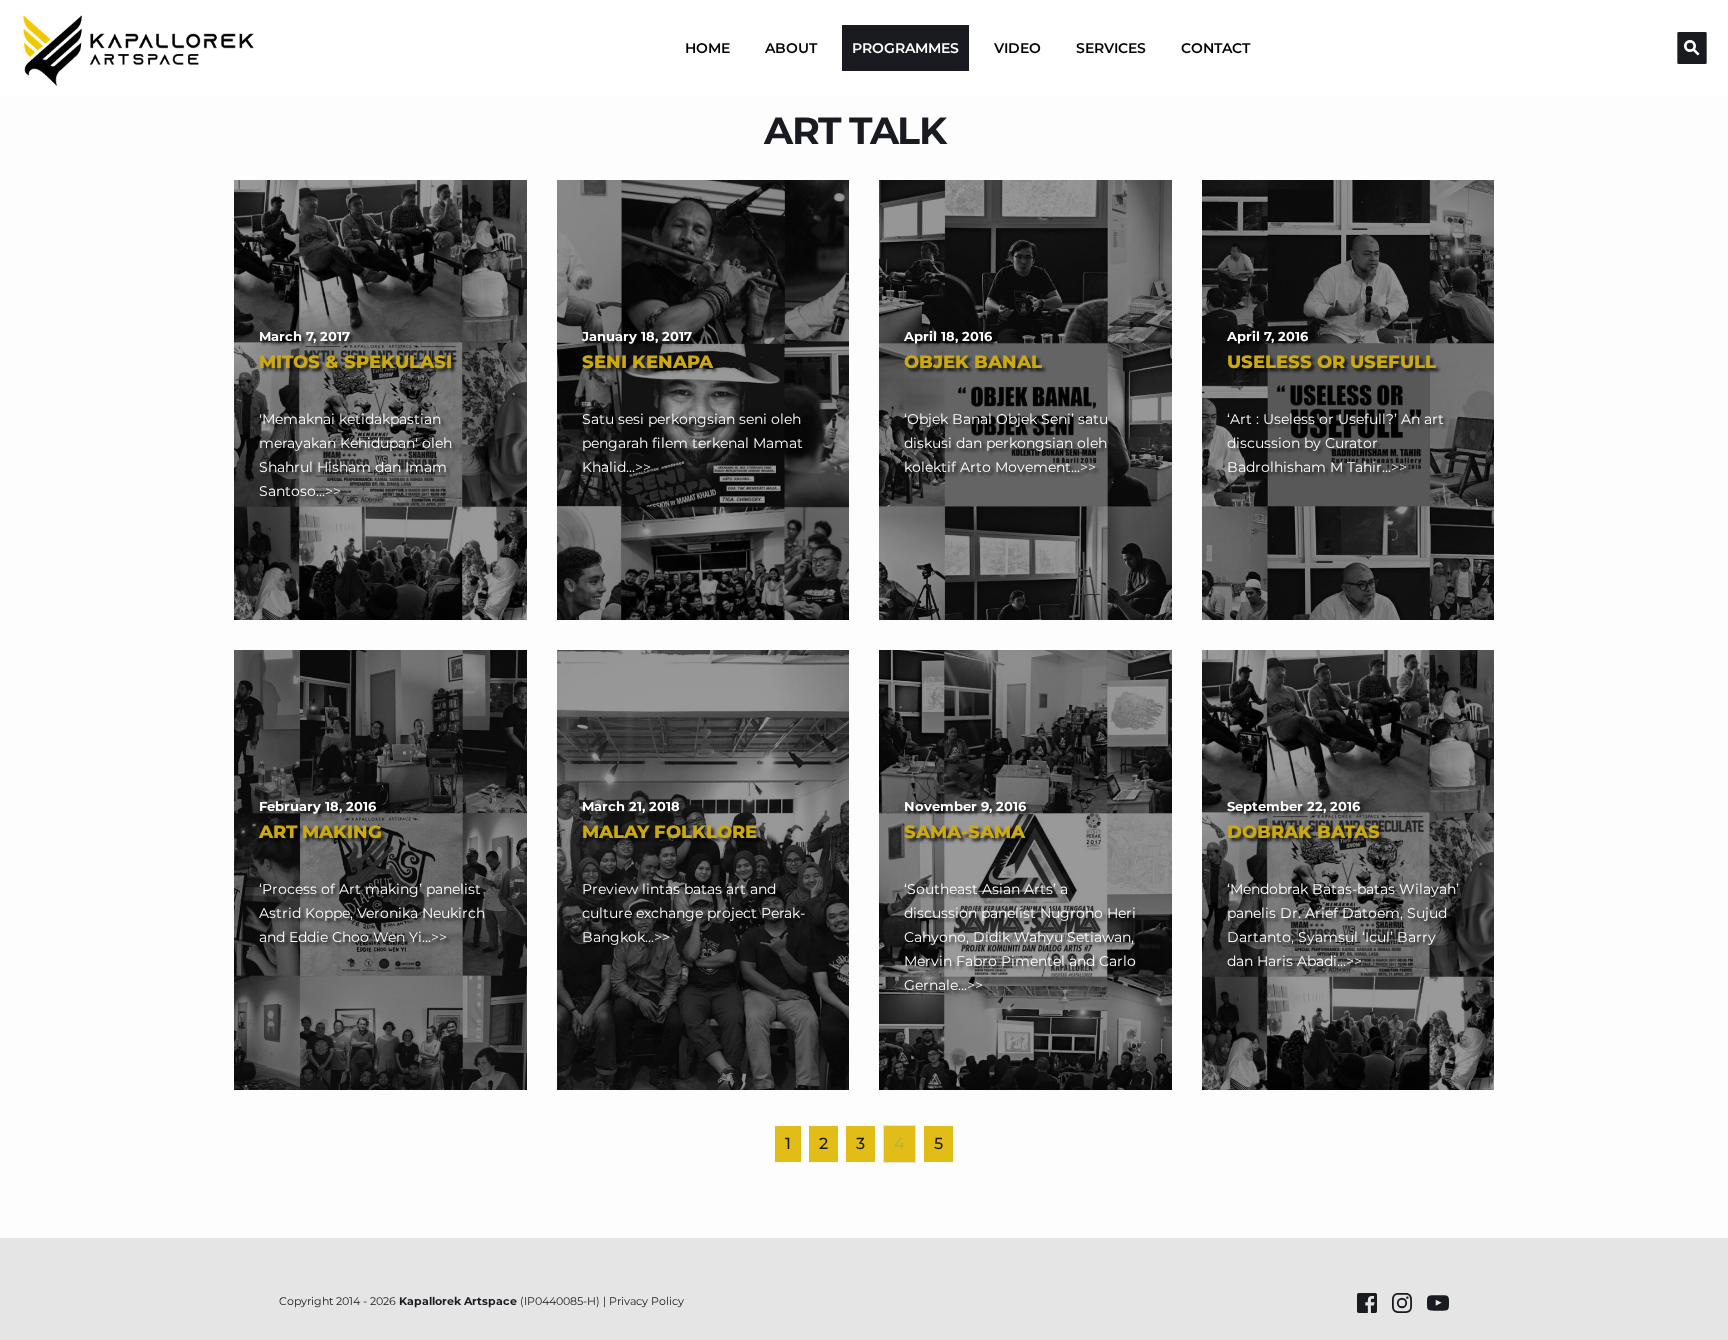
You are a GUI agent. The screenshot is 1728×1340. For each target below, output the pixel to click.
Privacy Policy (646, 1301)
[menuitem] (707, 48)
